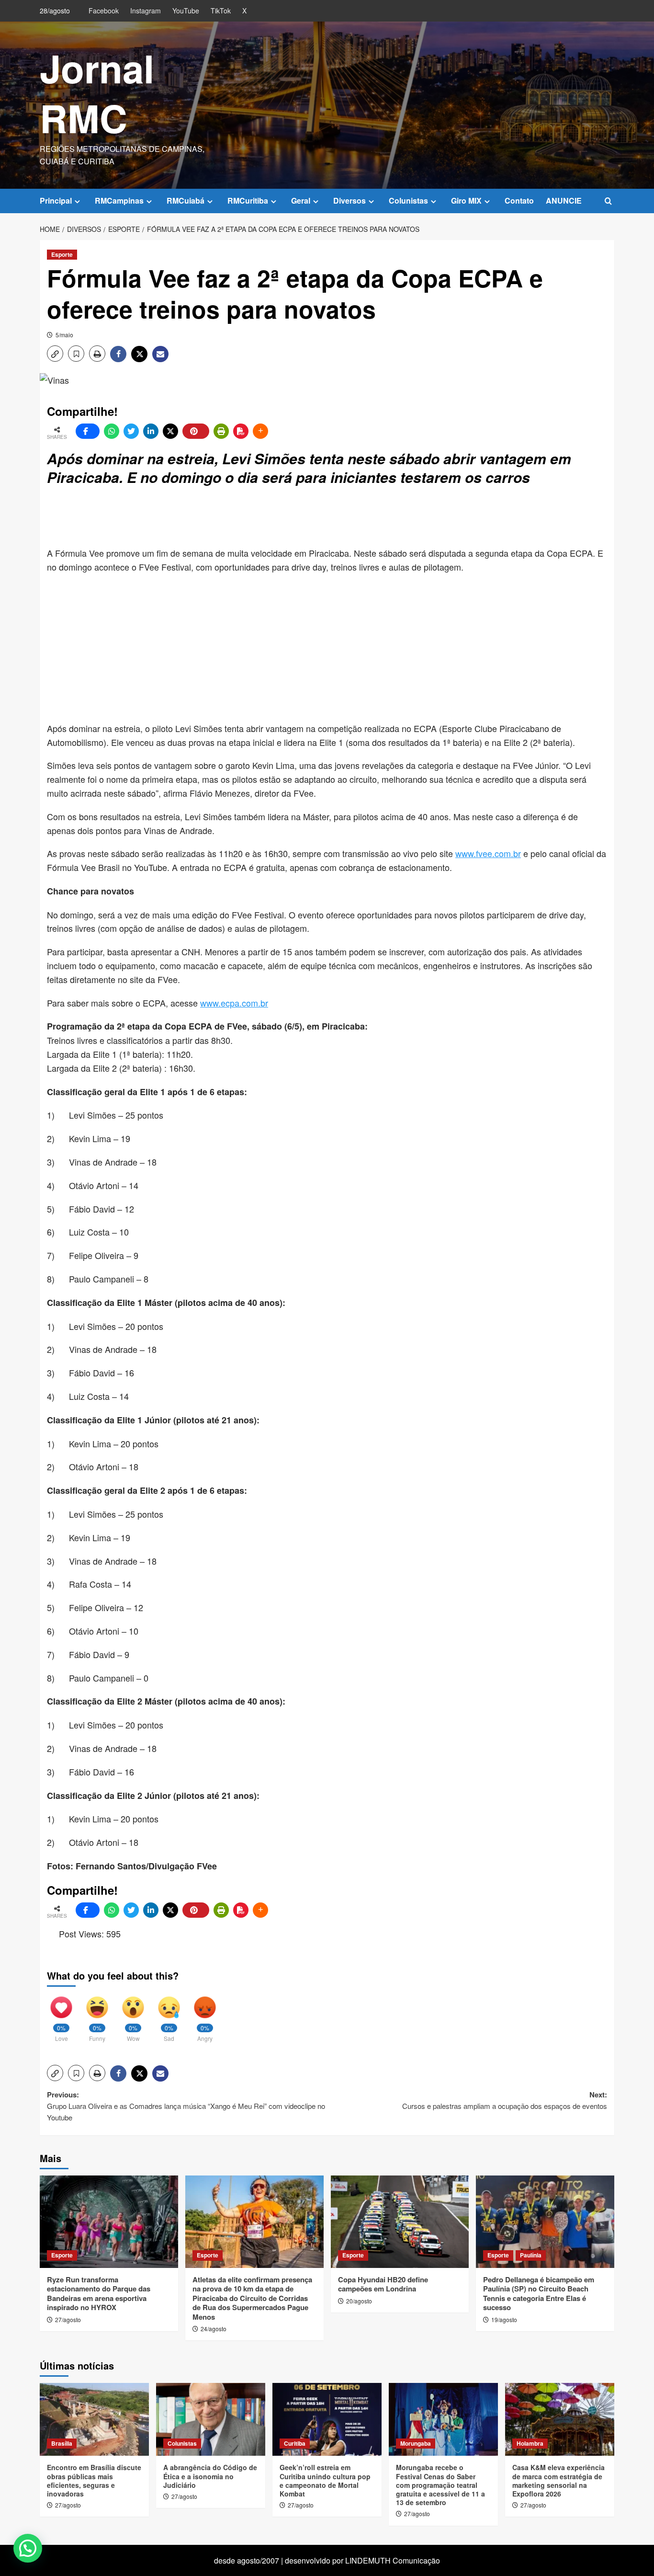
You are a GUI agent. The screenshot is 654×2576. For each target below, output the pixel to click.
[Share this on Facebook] (88, 431)
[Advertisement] (279, 517)
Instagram (146, 11)
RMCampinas (119, 200)
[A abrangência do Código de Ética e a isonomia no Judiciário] (211, 2419)
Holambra (530, 2443)
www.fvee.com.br (488, 853)
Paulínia (531, 2255)
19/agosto (504, 2319)
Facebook (104, 11)
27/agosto (68, 2319)
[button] (608, 201)
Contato (519, 200)
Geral (301, 200)
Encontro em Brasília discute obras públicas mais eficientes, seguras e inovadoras (94, 2480)
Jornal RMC (97, 93)
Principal (56, 200)
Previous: (186, 2106)
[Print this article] (221, 431)
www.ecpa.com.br (234, 1003)
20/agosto (359, 2301)
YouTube (186, 11)
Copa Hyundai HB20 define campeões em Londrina (383, 2284)
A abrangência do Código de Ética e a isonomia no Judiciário (210, 2476)
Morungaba (416, 2443)
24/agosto (214, 2329)
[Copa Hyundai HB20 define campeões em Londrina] (400, 2222)
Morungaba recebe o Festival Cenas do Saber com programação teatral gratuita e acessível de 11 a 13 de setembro (440, 2485)
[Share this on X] (170, 431)
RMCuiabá (186, 200)
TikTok (221, 11)
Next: (505, 2100)
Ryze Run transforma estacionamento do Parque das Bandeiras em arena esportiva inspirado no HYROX (99, 2294)
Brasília (62, 2443)
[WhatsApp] (112, 431)
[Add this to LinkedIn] (151, 431)
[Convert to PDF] (241, 431)
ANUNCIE (564, 200)
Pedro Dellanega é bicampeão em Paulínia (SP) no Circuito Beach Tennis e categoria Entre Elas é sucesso (539, 2294)
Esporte (62, 254)
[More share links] (260, 431)
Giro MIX (466, 200)
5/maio (64, 335)
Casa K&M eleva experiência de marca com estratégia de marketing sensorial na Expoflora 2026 (558, 2480)
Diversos (350, 200)
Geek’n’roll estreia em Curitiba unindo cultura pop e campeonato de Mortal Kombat (325, 2480)
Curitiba (295, 2443)
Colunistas (408, 200)
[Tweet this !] (131, 431)
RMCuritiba (248, 200)
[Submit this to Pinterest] (196, 431)
